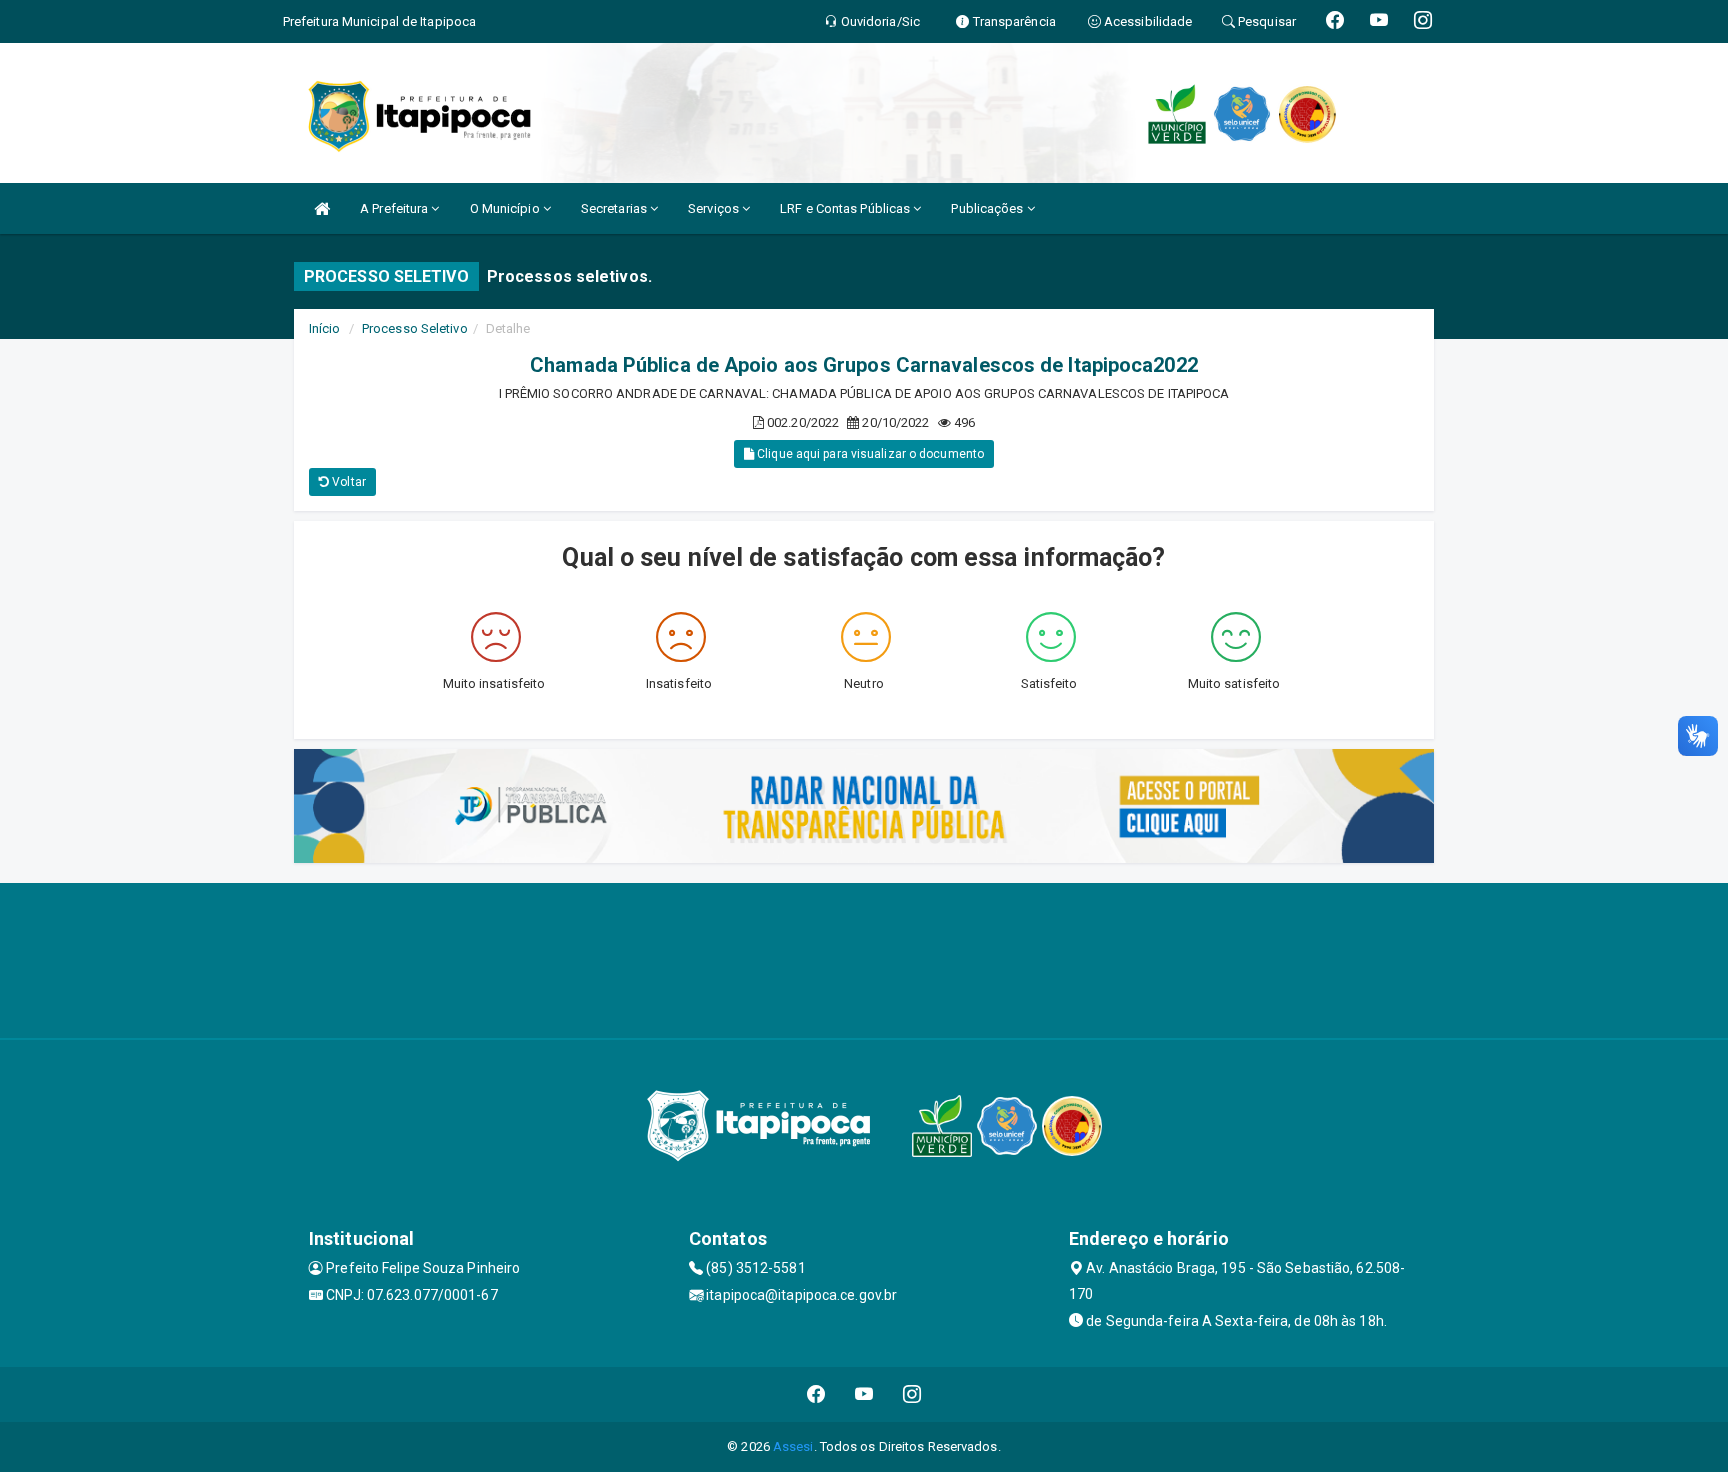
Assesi (793, 1446)
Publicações (988, 208)
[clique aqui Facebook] (816, 1394)
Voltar (347, 482)
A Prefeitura (395, 208)
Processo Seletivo (415, 328)
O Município (506, 208)
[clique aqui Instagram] (912, 1394)
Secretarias (615, 208)
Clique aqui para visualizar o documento (869, 454)
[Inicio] (322, 208)
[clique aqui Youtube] (864, 1394)
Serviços (715, 208)
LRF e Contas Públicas (846, 208)
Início (325, 328)
